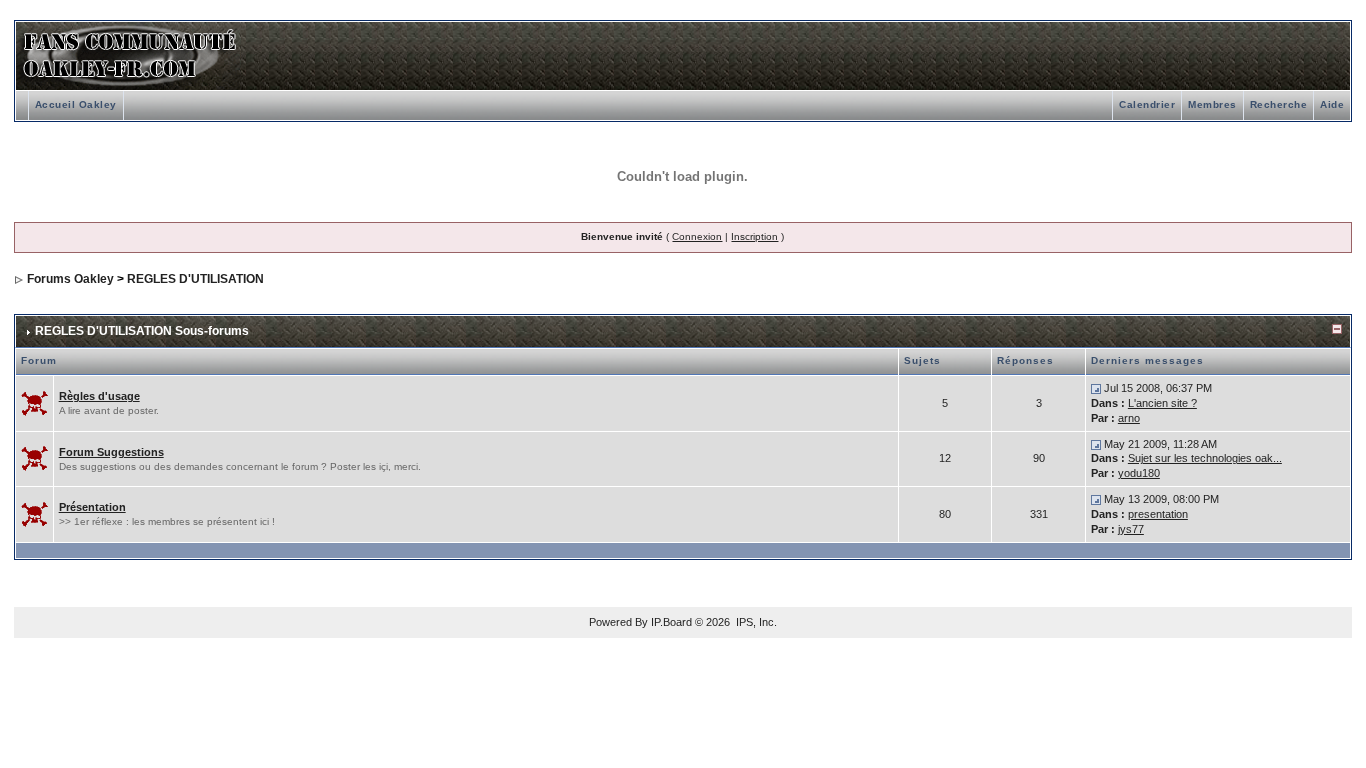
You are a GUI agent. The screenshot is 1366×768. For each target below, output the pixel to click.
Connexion (697, 236)
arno (1129, 418)
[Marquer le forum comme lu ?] (34, 402)
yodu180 (1139, 473)
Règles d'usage (99, 396)
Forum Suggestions (111, 452)
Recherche (1279, 104)
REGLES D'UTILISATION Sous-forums (142, 331)
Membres (1212, 104)
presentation (1158, 514)
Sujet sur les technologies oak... (1205, 458)
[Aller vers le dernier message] (1096, 388)
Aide (1332, 104)
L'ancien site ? (1162, 403)
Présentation (92, 507)
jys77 (1131, 529)
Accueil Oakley (76, 104)
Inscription (754, 236)
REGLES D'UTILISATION (195, 279)
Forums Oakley (70, 279)
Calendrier (1147, 104)
